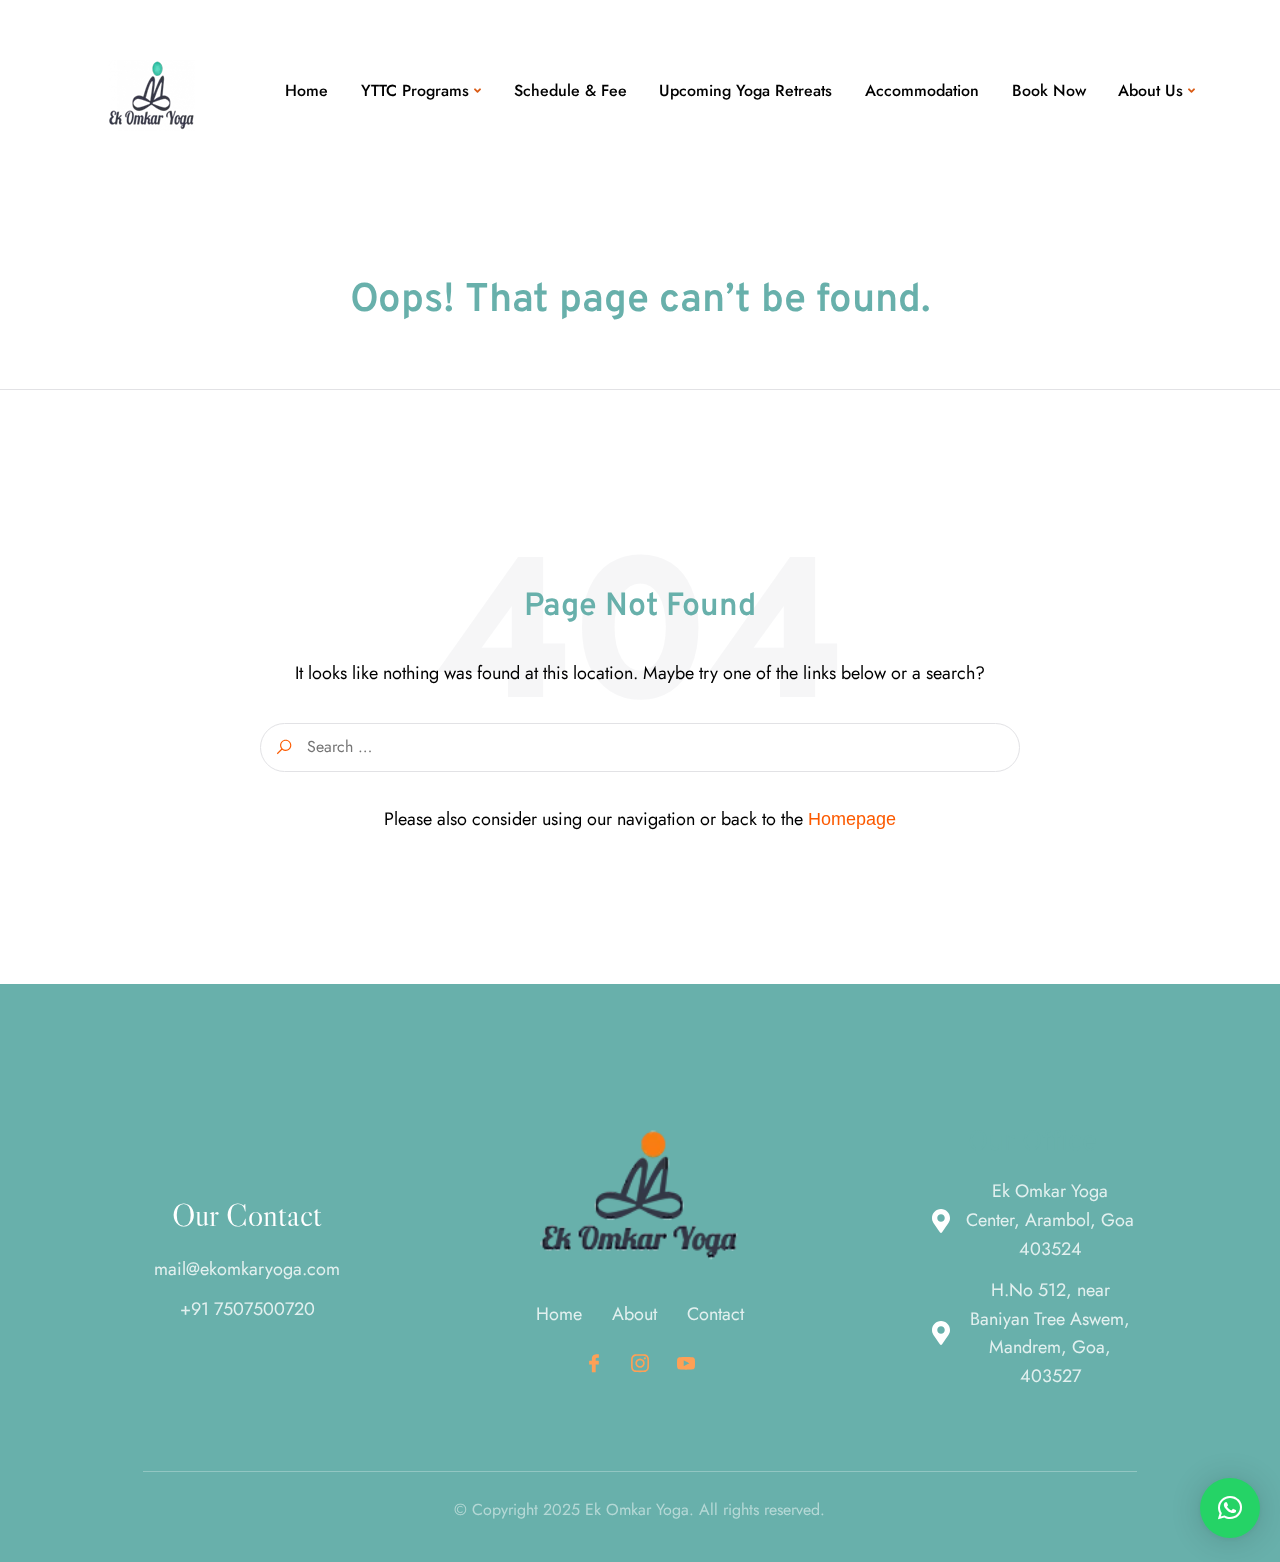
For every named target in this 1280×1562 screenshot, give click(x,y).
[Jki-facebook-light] (594, 1363)
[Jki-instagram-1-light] (640, 1363)
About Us (1150, 90)
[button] (1230, 1508)
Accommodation (922, 90)
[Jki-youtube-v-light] (685, 1363)
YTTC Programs (415, 90)
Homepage (852, 819)
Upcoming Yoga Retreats (745, 90)
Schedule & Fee (570, 90)
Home (306, 90)
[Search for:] (640, 747)
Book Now (1049, 90)
